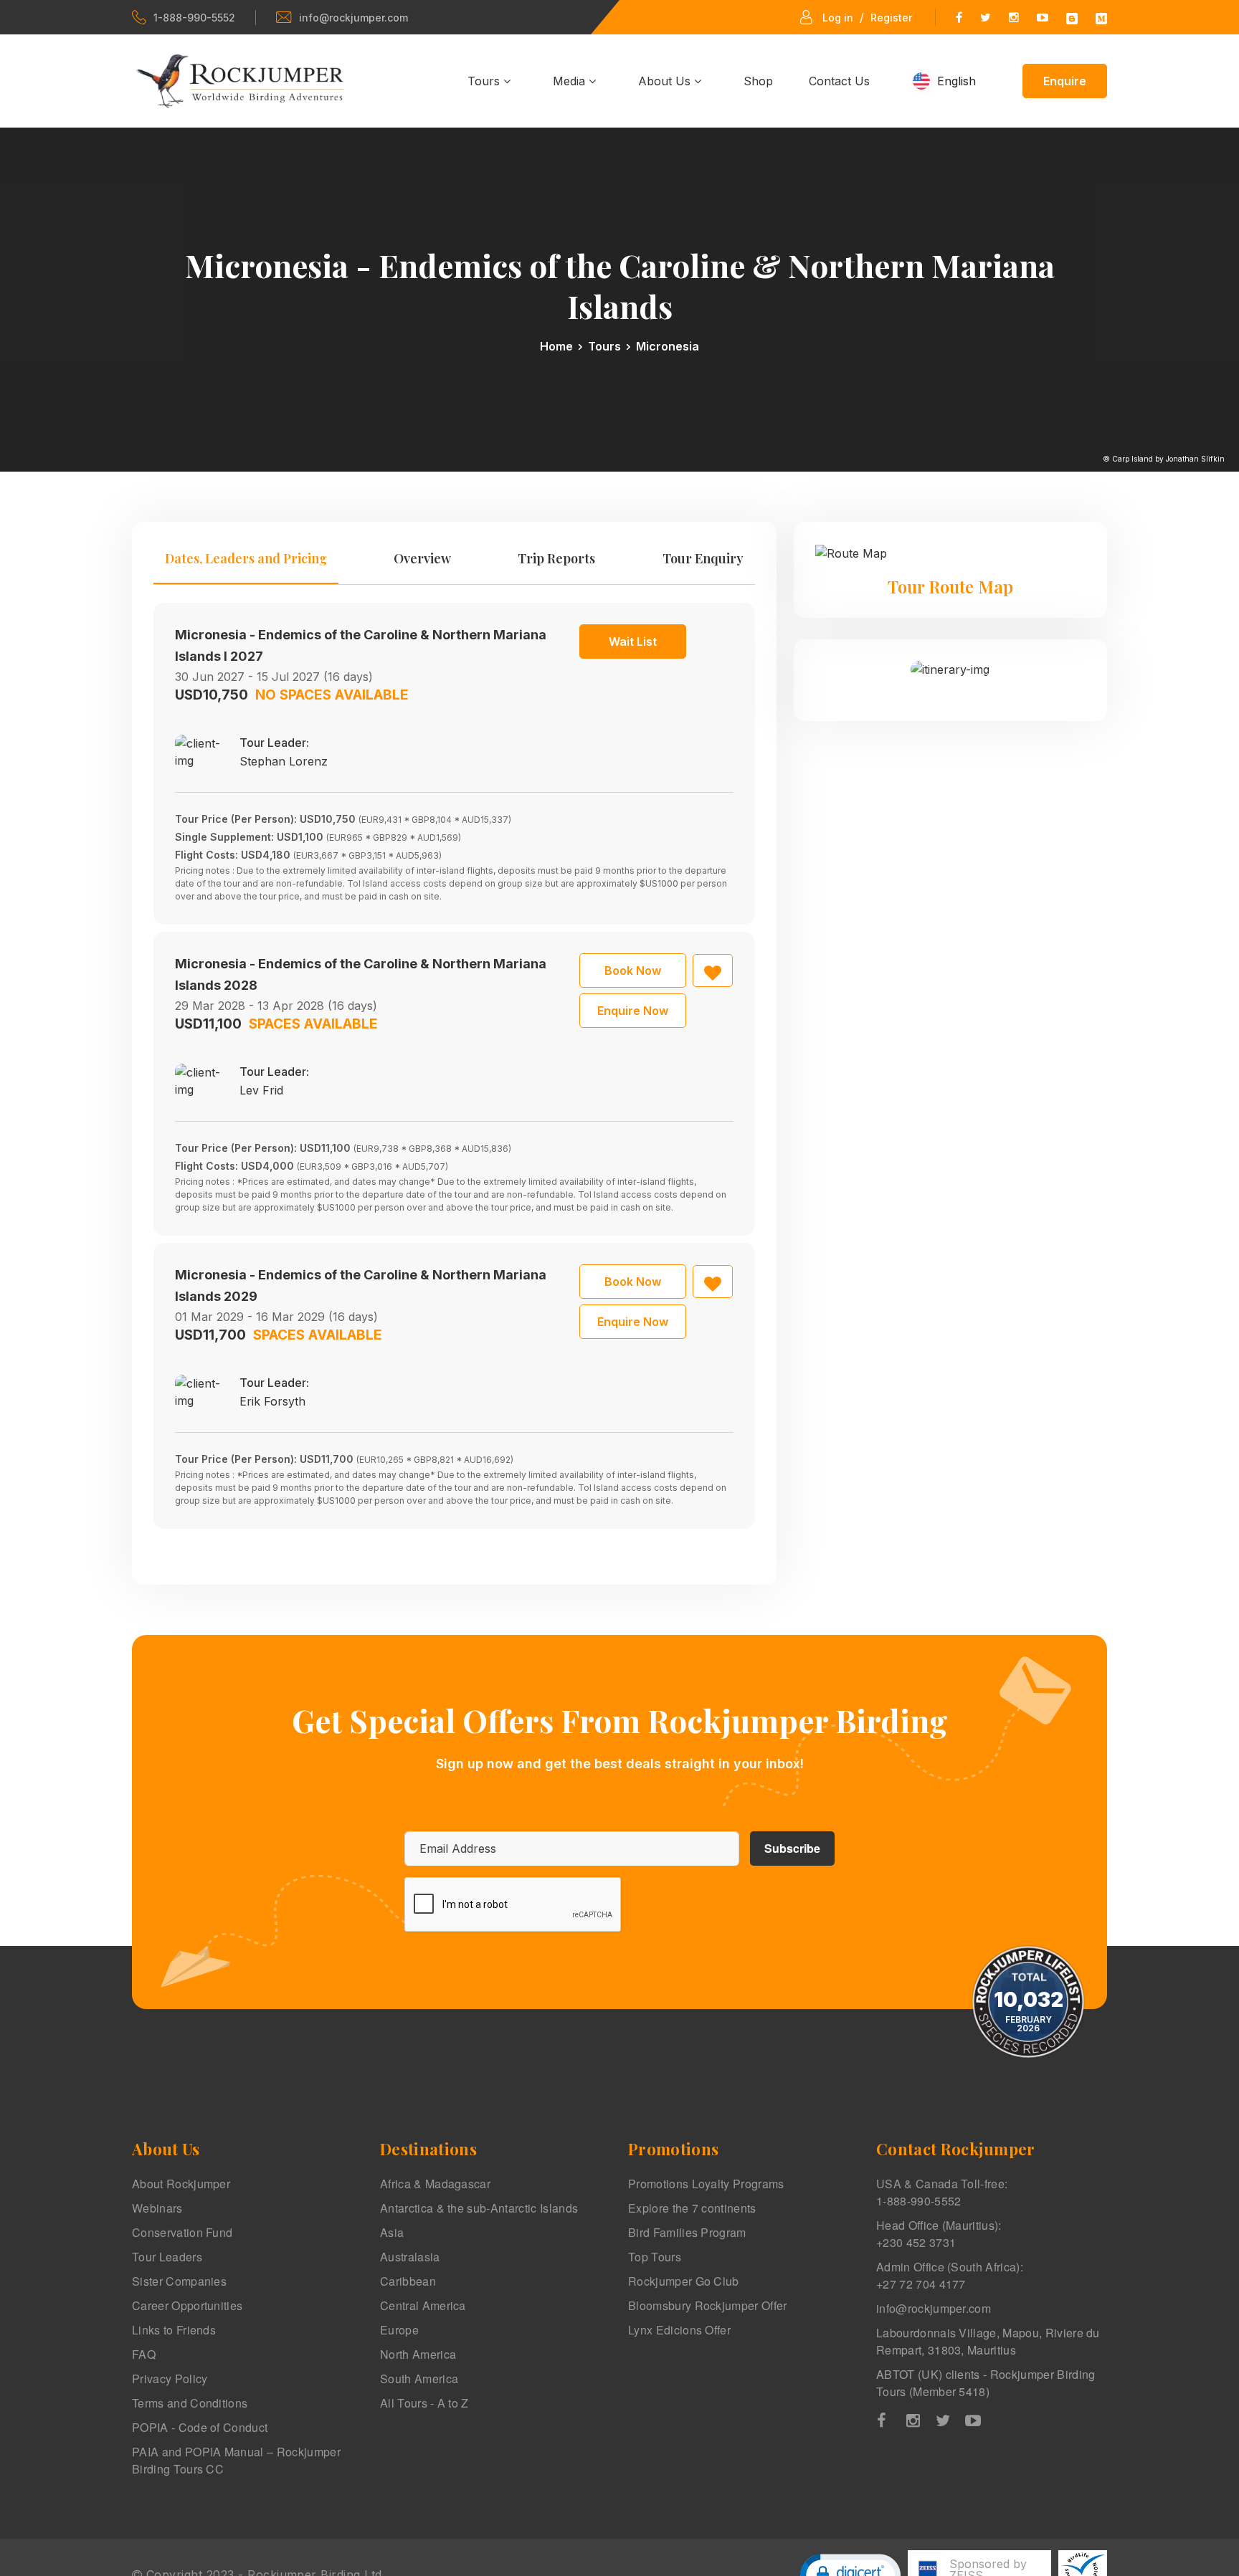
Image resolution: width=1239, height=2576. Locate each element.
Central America (423, 2305)
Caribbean (408, 2281)
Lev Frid (261, 1090)
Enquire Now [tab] (633, 1011)
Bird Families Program (687, 2232)
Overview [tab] (422, 558)
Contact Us (839, 81)
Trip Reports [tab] (556, 558)
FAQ (144, 2354)
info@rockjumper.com (353, 18)
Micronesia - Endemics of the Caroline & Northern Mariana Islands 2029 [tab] (361, 1285)
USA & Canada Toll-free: (942, 2192)
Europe (399, 2330)
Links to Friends (174, 2330)
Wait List (633, 641)
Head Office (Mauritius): (939, 2234)
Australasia (410, 2257)
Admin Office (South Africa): (950, 2275)
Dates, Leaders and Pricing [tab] (246, 558)
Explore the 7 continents (692, 2208)
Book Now (633, 970)
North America (418, 2354)
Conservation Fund (182, 2232)
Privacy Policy (170, 2379)
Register (891, 18)
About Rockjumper (181, 2184)
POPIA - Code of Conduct (200, 2427)
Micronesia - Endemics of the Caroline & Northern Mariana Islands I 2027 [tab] (361, 645)
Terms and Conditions (190, 2403)
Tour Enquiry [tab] (703, 558)
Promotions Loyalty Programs (706, 2184)
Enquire (1065, 81)
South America (419, 2379)
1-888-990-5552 (194, 18)
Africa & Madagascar (435, 2184)
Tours (485, 81)
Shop (758, 81)
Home (556, 346)
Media (571, 81)
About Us (666, 81)
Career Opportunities (187, 2305)
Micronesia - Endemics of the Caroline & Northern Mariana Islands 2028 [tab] (361, 974)
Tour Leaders (167, 2257)
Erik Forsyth (272, 1401)
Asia (392, 2232)
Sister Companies (179, 2281)
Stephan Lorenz (284, 761)
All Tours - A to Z (424, 2403)
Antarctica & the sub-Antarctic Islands (479, 2208)
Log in (838, 18)
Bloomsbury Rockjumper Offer (708, 2305)
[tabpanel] (454, 1066)
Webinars (157, 2208)
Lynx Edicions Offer (679, 2330)
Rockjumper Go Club (684, 2281)
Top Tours (655, 2257)
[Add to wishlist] (713, 970)
